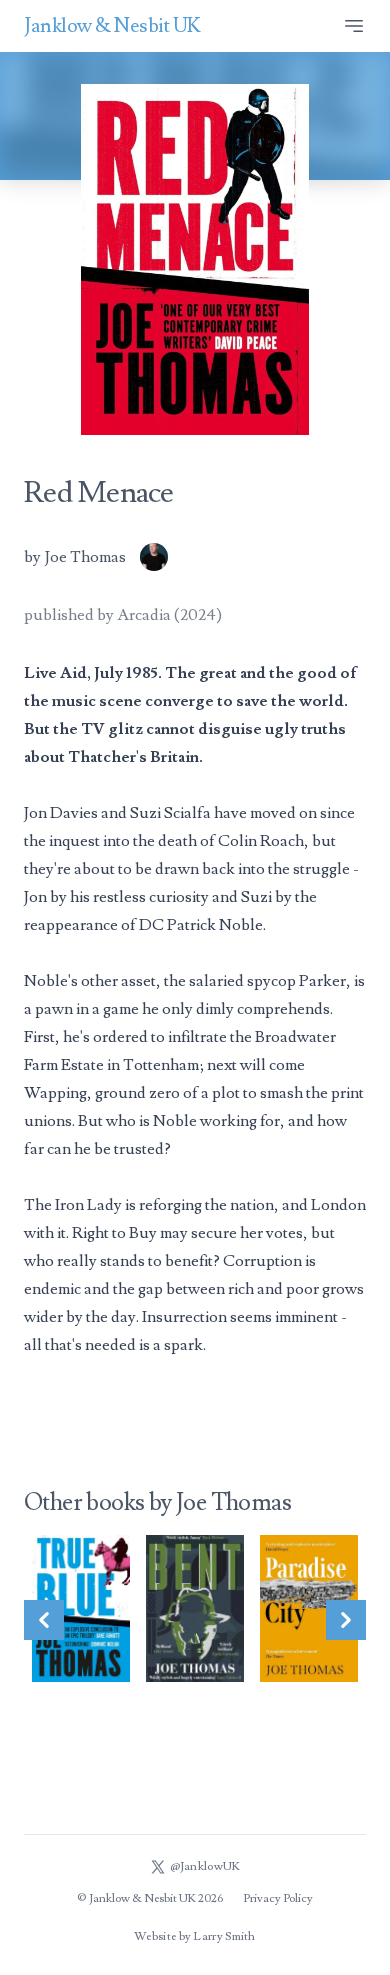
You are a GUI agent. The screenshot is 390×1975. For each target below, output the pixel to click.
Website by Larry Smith (195, 1936)
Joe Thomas (85, 557)
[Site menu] (354, 26)
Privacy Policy (278, 1898)
